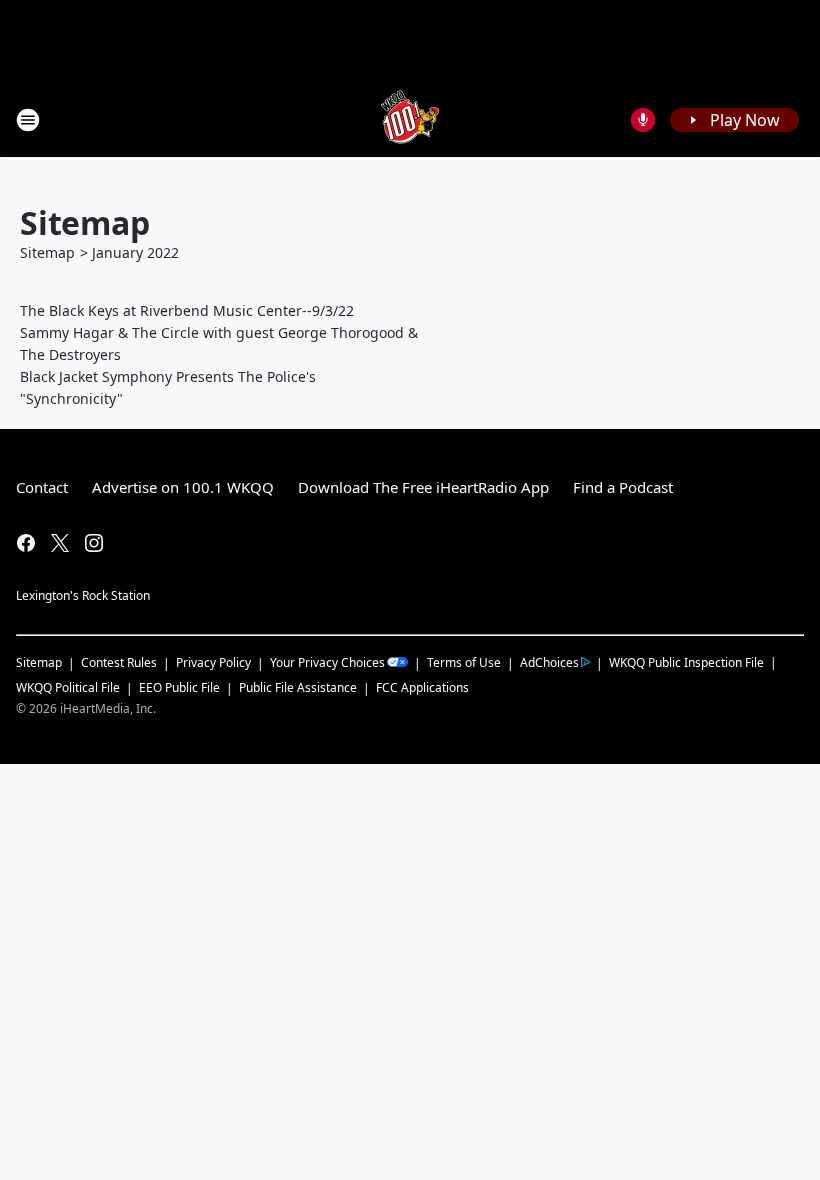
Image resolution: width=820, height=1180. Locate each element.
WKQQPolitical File (68, 687)
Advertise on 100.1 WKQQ (183, 487)
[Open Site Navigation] (28, 120)
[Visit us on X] (60, 543)
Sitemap (47, 252)
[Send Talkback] (643, 120)
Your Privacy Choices (327, 662)
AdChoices (549, 662)
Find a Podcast (623, 487)
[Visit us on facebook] (26, 543)
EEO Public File (179, 687)
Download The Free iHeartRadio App (423, 487)
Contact (42, 487)
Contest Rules (119, 662)
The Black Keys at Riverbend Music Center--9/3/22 (187, 310)
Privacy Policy (213, 662)
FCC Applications (422, 687)
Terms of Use (464, 662)
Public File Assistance (298, 687)
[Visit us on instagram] (94, 543)
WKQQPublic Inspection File (686, 662)
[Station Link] (410, 119)
